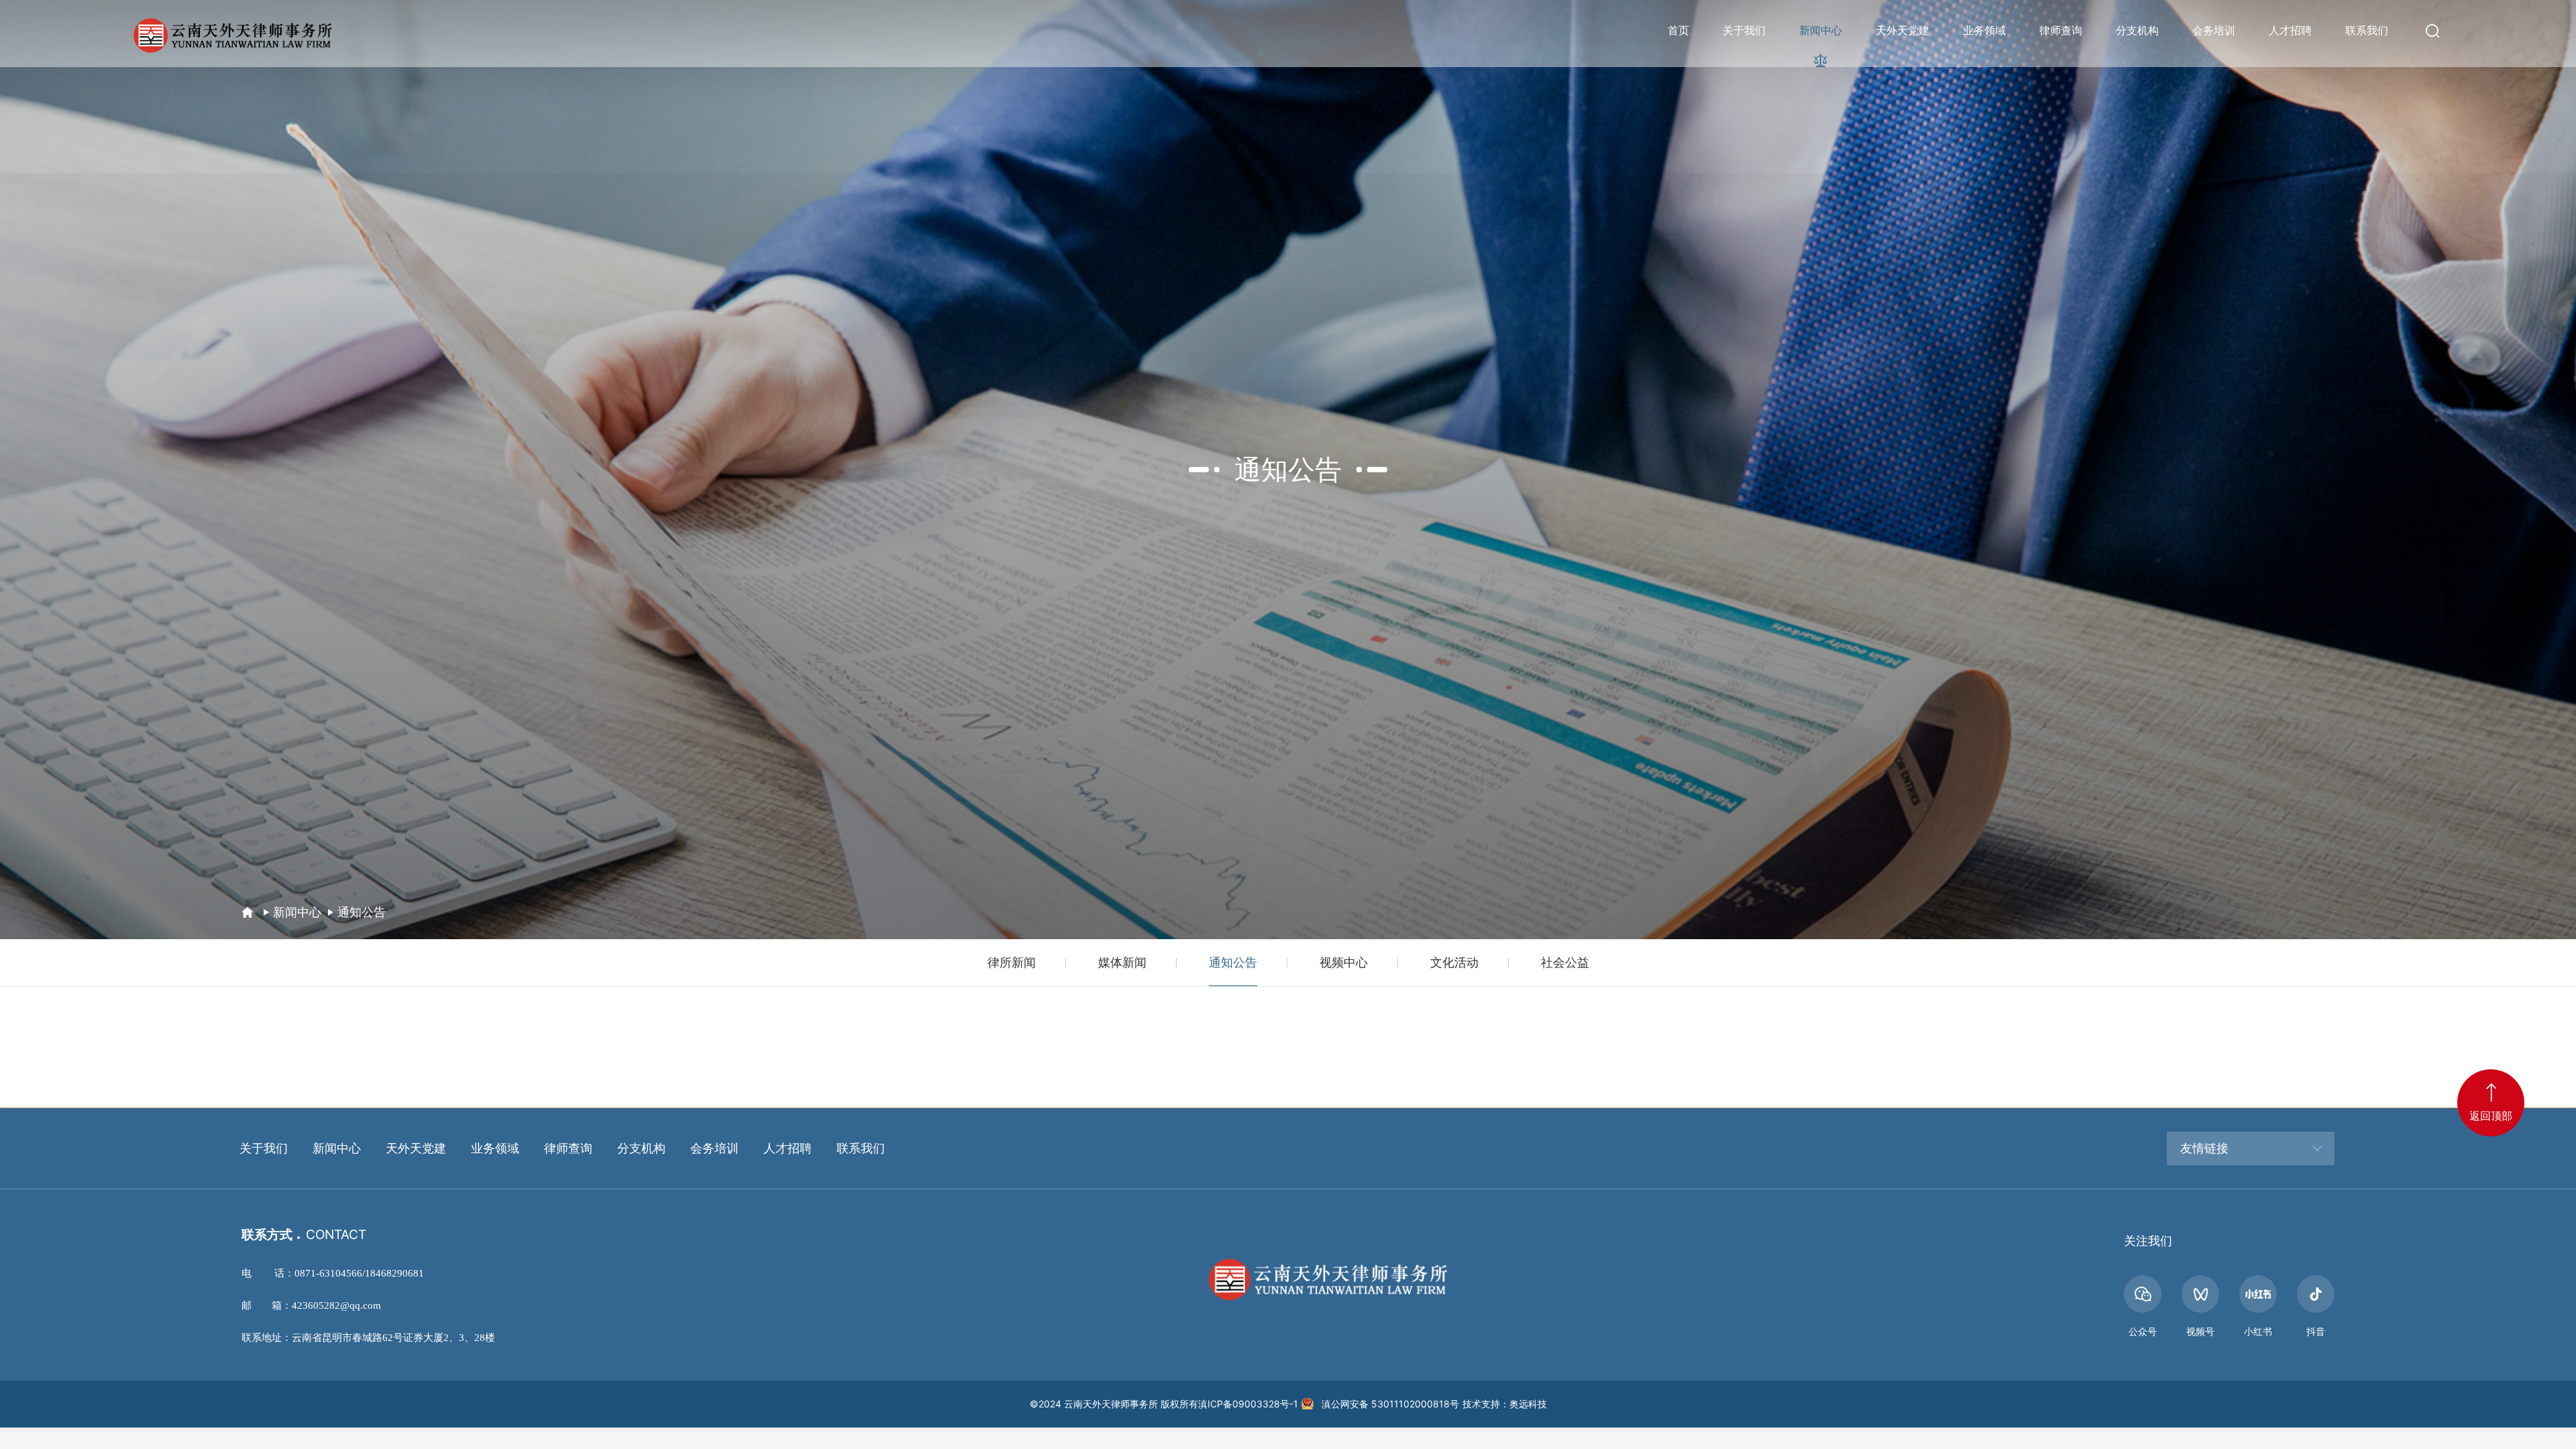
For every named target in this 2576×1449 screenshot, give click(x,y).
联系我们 (2367, 30)
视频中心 (1344, 962)
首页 (1678, 30)
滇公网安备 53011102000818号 (1390, 1404)
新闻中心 (1821, 30)
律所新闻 (1012, 962)
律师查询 (2061, 30)
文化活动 (1454, 962)
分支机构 (2137, 30)
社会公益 (1565, 962)
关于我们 (1744, 30)
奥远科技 (1528, 1404)
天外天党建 (1902, 30)
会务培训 (2214, 30)
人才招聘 (2290, 30)
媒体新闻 (1122, 962)
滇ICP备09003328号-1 (1248, 1404)
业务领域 (1984, 30)
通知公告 (362, 912)
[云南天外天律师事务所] (231, 34)
